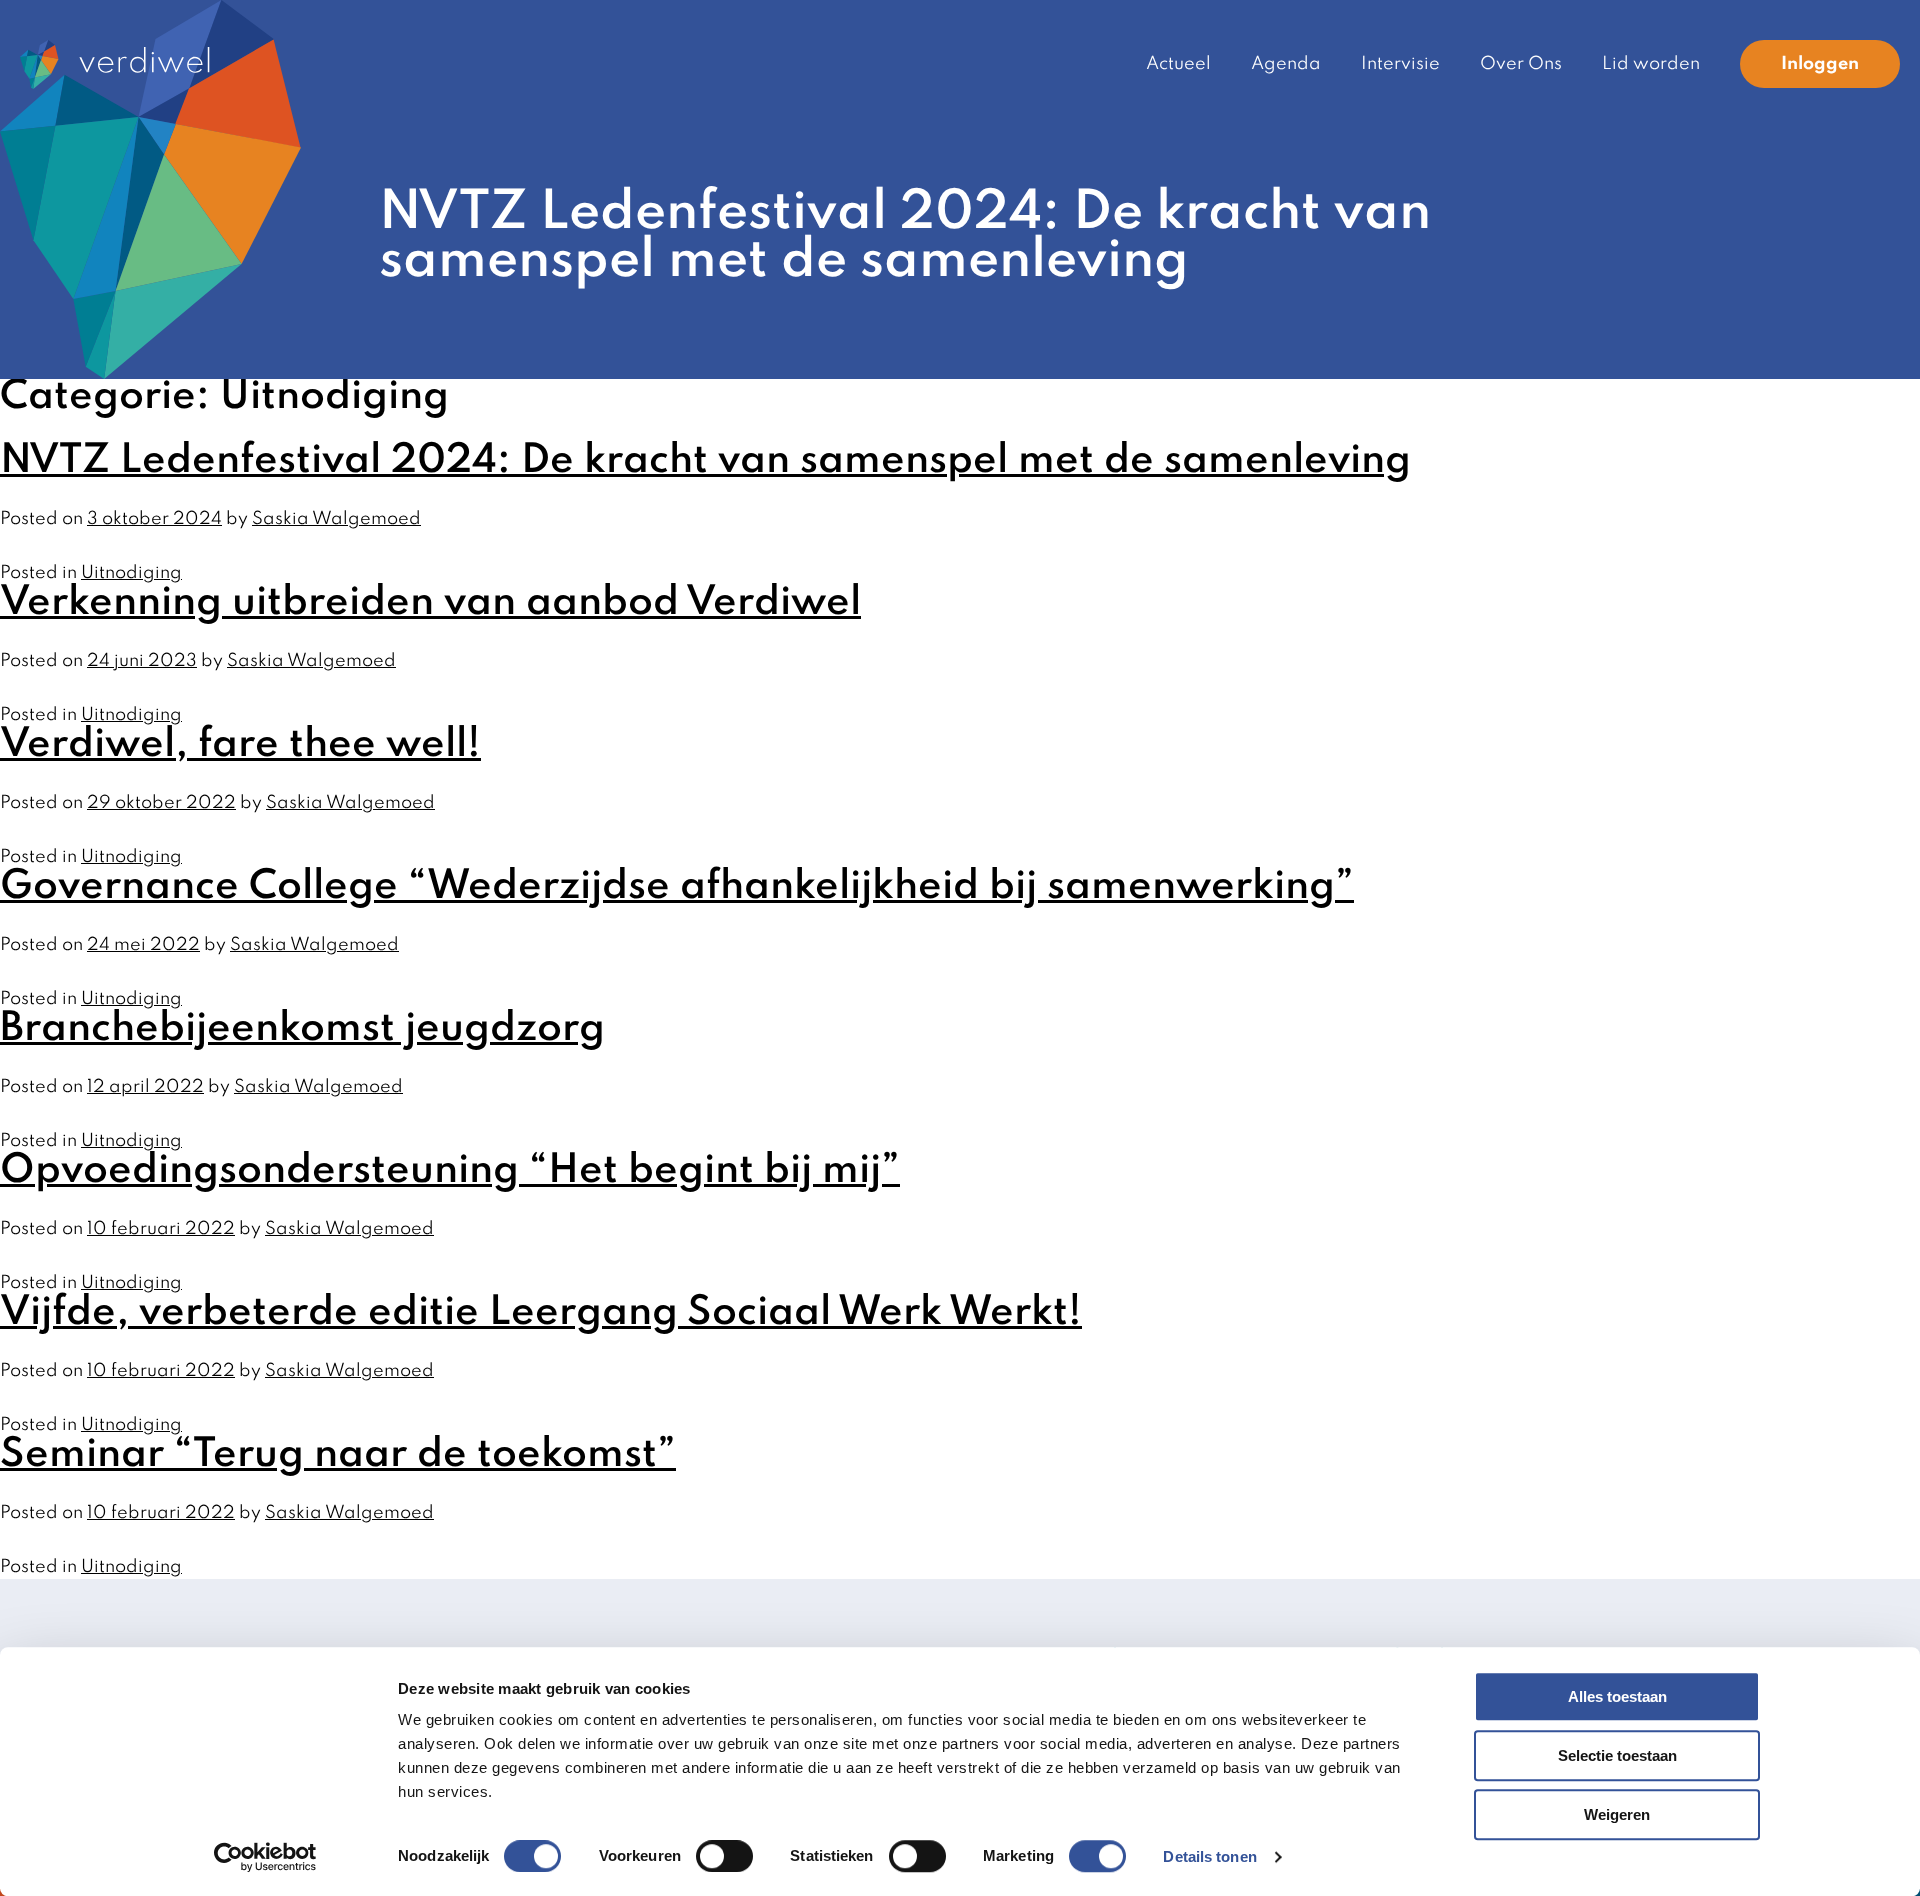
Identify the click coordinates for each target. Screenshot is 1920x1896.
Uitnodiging (131, 573)
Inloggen (1820, 64)
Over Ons (1521, 64)
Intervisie (1400, 64)
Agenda (1286, 64)
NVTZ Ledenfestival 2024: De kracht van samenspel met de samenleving (705, 461)
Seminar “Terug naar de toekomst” (338, 1455)
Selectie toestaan (1617, 1755)
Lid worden (1651, 64)
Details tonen (1209, 1856)
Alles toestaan (1617, 1696)
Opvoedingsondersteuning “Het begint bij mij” (450, 1171)
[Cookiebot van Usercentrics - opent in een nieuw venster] (265, 1857)
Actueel (1178, 64)
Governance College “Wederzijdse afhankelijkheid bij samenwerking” (677, 887)
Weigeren (1617, 1814)
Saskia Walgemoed (336, 519)
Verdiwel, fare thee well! (240, 745)
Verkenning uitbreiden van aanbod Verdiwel (430, 603)
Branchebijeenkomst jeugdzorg (302, 1029)
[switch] (724, 1856)
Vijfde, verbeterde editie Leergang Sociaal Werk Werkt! (541, 1313)
